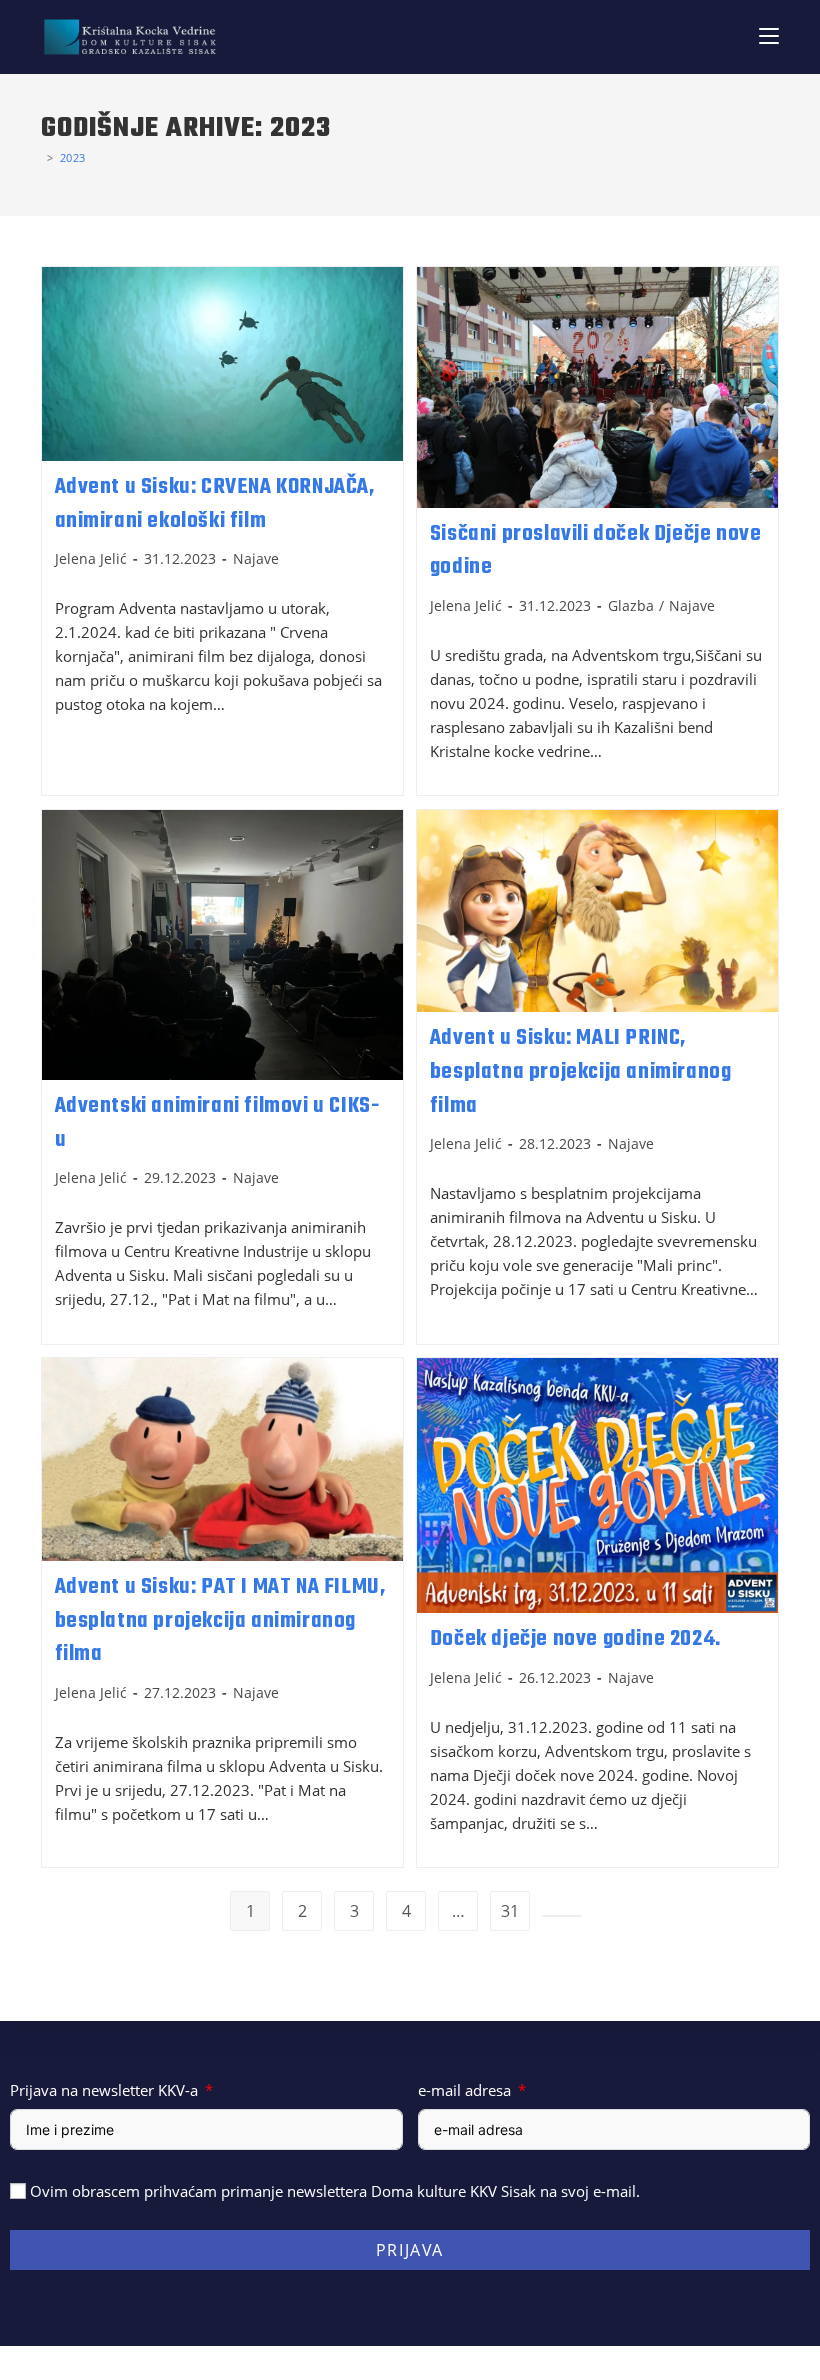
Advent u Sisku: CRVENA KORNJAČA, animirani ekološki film (215, 504)
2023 (73, 157)
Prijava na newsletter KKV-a (104, 2090)
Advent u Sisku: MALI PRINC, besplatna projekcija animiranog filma (581, 1071)
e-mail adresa (464, 2090)
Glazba (631, 605)
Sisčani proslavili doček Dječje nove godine (596, 551)
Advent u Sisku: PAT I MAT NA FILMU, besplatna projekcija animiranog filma (220, 1620)
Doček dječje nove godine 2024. (575, 1639)
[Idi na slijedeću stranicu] (562, 1916)
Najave (256, 558)
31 (510, 1911)
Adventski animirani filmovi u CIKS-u (217, 1123)
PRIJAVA (410, 2250)
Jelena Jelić (91, 558)
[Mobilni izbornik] (769, 36)
